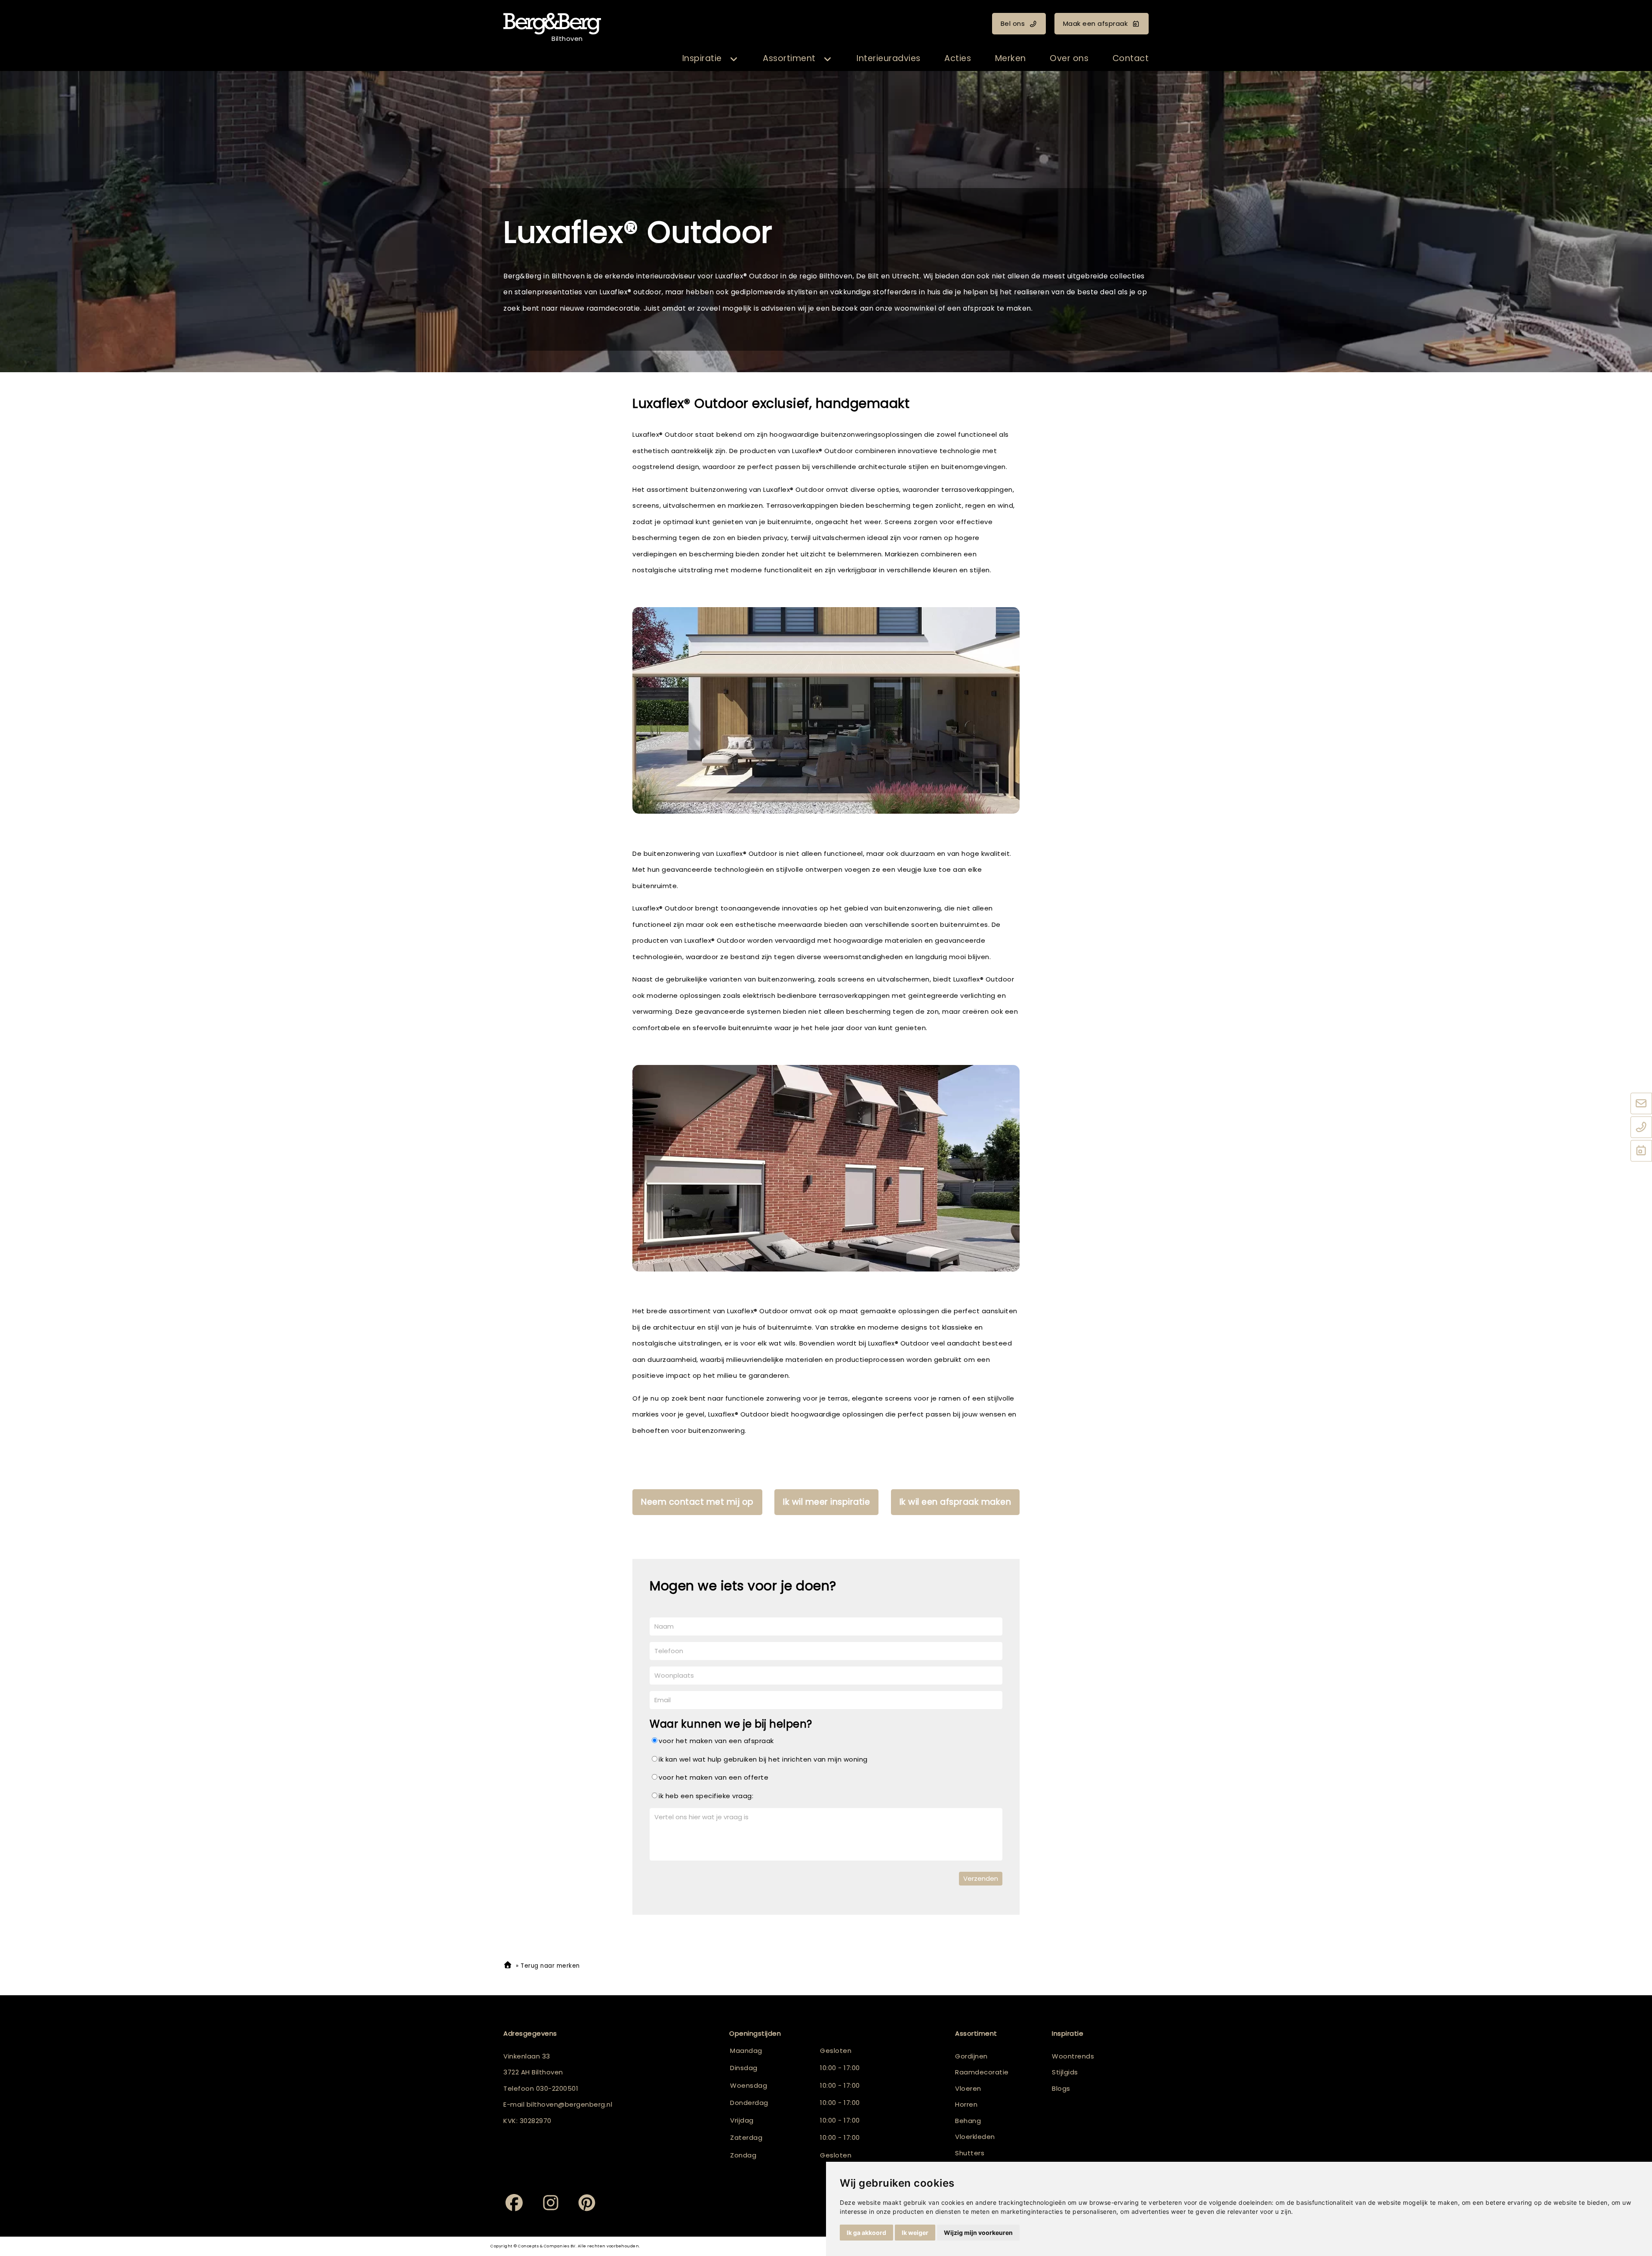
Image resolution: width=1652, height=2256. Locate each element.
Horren (966, 2104)
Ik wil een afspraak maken (955, 1502)
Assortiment (789, 58)
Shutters (970, 2153)
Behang (968, 2121)
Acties (958, 58)
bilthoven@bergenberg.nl (570, 2104)
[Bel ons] (1641, 1127)
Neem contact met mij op (697, 1502)
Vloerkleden (975, 2137)
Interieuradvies (889, 58)
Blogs (1061, 2088)
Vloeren (968, 2088)
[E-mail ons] (1641, 1104)
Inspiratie (702, 58)
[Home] (508, 1966)
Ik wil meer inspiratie (826, 1502)
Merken (1011, 58)
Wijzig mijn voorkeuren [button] (978, 2233)
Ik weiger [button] (915, 2233)
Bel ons (1013, 23)
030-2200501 (557, 2088)
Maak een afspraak (1096, 23)
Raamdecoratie (982, 2072)
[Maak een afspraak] (1641, 1151)
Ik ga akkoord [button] (866, 2233)
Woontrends (1073, 2056)
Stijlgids (1065, 2072)
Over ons (1069, 58)
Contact (1131, 58)
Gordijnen (971, 2056)
